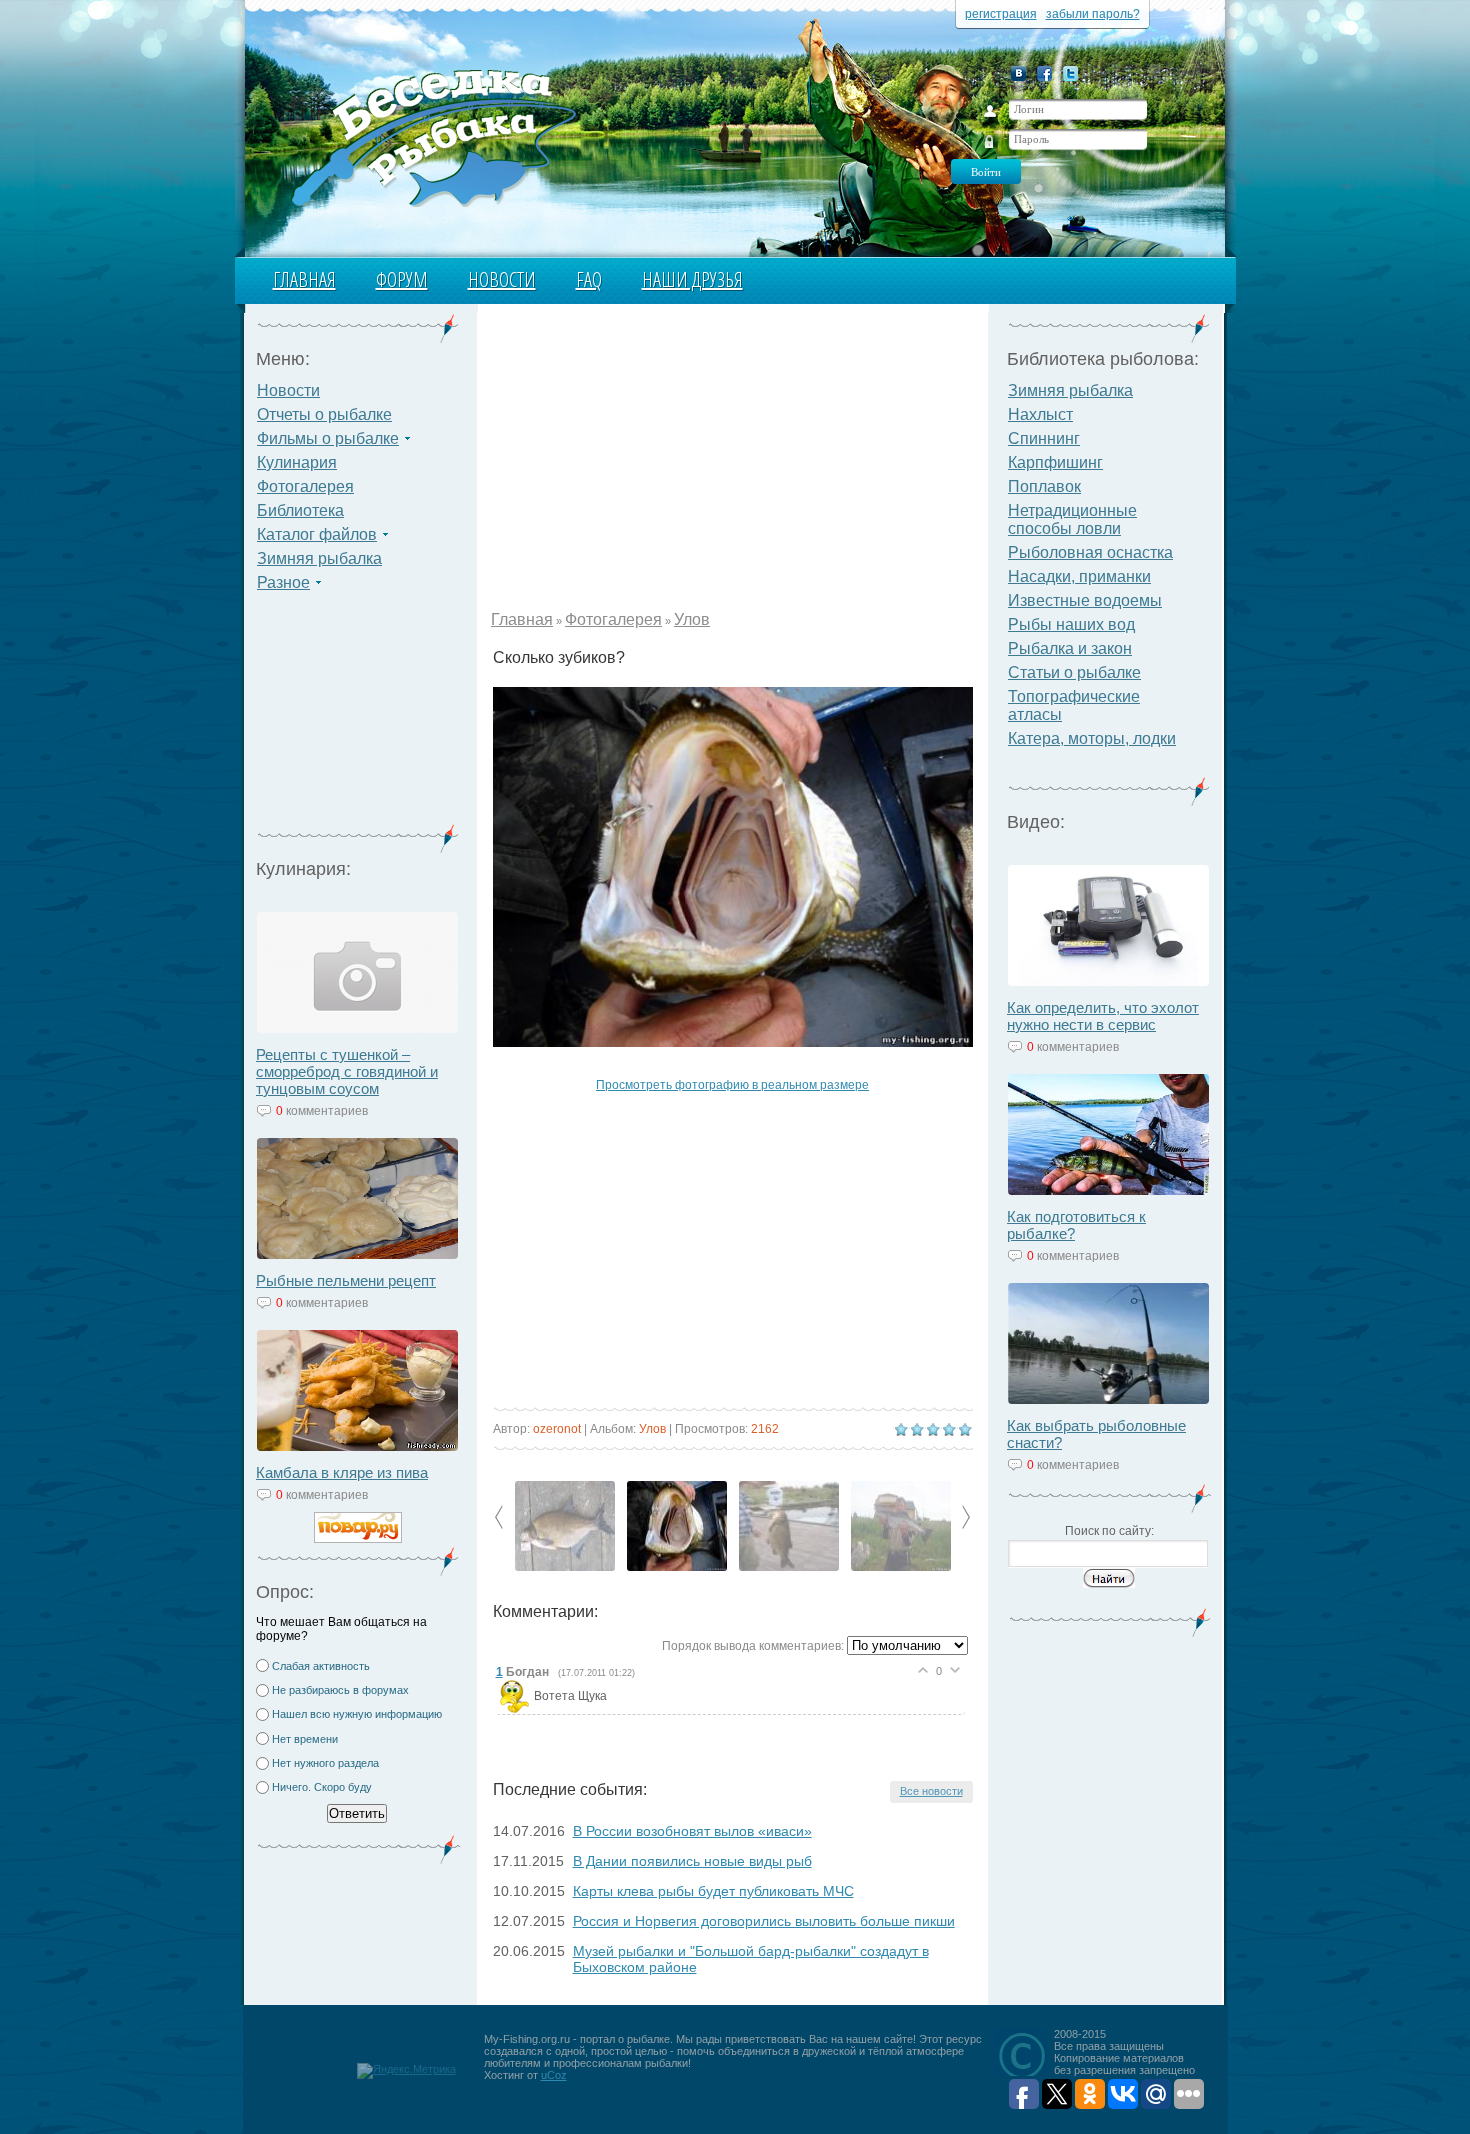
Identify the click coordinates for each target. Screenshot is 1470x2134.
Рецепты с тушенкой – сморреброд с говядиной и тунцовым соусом (347, 1071)
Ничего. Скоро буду (322, 1787)
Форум (402, 279)
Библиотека (300, 510)
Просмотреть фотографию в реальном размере (732, 1085)
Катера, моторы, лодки (1092, 738)
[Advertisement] (358, 720)
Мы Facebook (1044, 73)
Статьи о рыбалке (1074, 672)
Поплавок (1044, 486)
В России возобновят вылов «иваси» (692, 1831)
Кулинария (297, 462)
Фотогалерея (305, 486)
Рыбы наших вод (1071, 624)
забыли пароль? (1093, 14)
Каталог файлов (317, 534)
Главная (304, 279)
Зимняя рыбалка (319, 558)
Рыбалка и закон (1070, 648)
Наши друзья (692, 279)
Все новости (931, 1791)
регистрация (1001, 14)
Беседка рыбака (432, 136)
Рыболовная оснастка (1090, 552)
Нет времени (305, 1739)
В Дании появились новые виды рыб (692, 1861)
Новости (502, 279)
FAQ (589, 279)
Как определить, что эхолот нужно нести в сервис (1103, 1016)
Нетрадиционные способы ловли (1072, 519)
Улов (692, 619)
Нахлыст (1040, 414)
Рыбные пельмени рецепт (346, 1280)
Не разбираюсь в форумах (340, 1690)
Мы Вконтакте (1018, 73)
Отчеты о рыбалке (324, 414)
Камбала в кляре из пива (342, 1472)
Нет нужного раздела (325, 1763)
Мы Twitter (1070, 73)
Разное (283, 582)
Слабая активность (321, 1666)
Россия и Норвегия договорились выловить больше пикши (764, 1921)
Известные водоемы (1085, 600)
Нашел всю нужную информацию (357, 1714)
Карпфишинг (1055, 462)
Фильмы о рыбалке (328, 438)
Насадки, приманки (1079, 576)
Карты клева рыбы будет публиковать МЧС (713, 1891)
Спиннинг (1044, 438)
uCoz (554, 2075)
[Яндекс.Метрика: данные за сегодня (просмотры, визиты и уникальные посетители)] (406, 2071)
